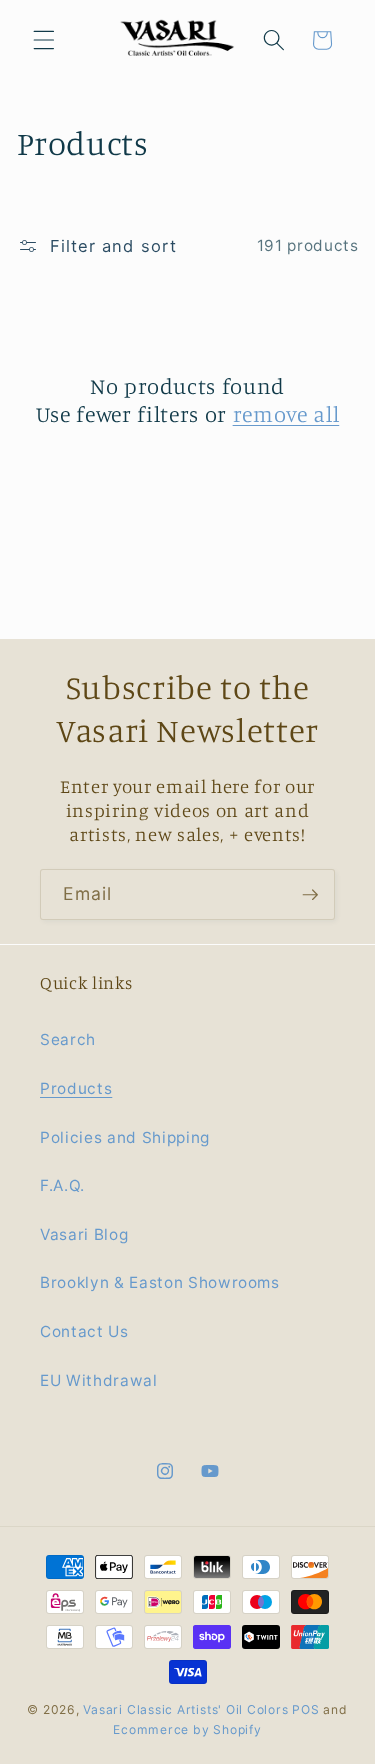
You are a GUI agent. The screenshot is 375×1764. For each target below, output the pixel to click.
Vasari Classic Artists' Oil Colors (185, 1709)
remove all (286, 413)
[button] (44, 40)
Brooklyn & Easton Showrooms (160, 1282)
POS (305, 1709)
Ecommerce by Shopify (187, 1729)
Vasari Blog (84, 1234)
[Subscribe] (310, 895)
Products (76, 1088)
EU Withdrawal (99, 1380)
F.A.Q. (62, 1185)
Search (68, 1039)
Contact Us (84, 1331)
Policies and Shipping (125, 1137)
